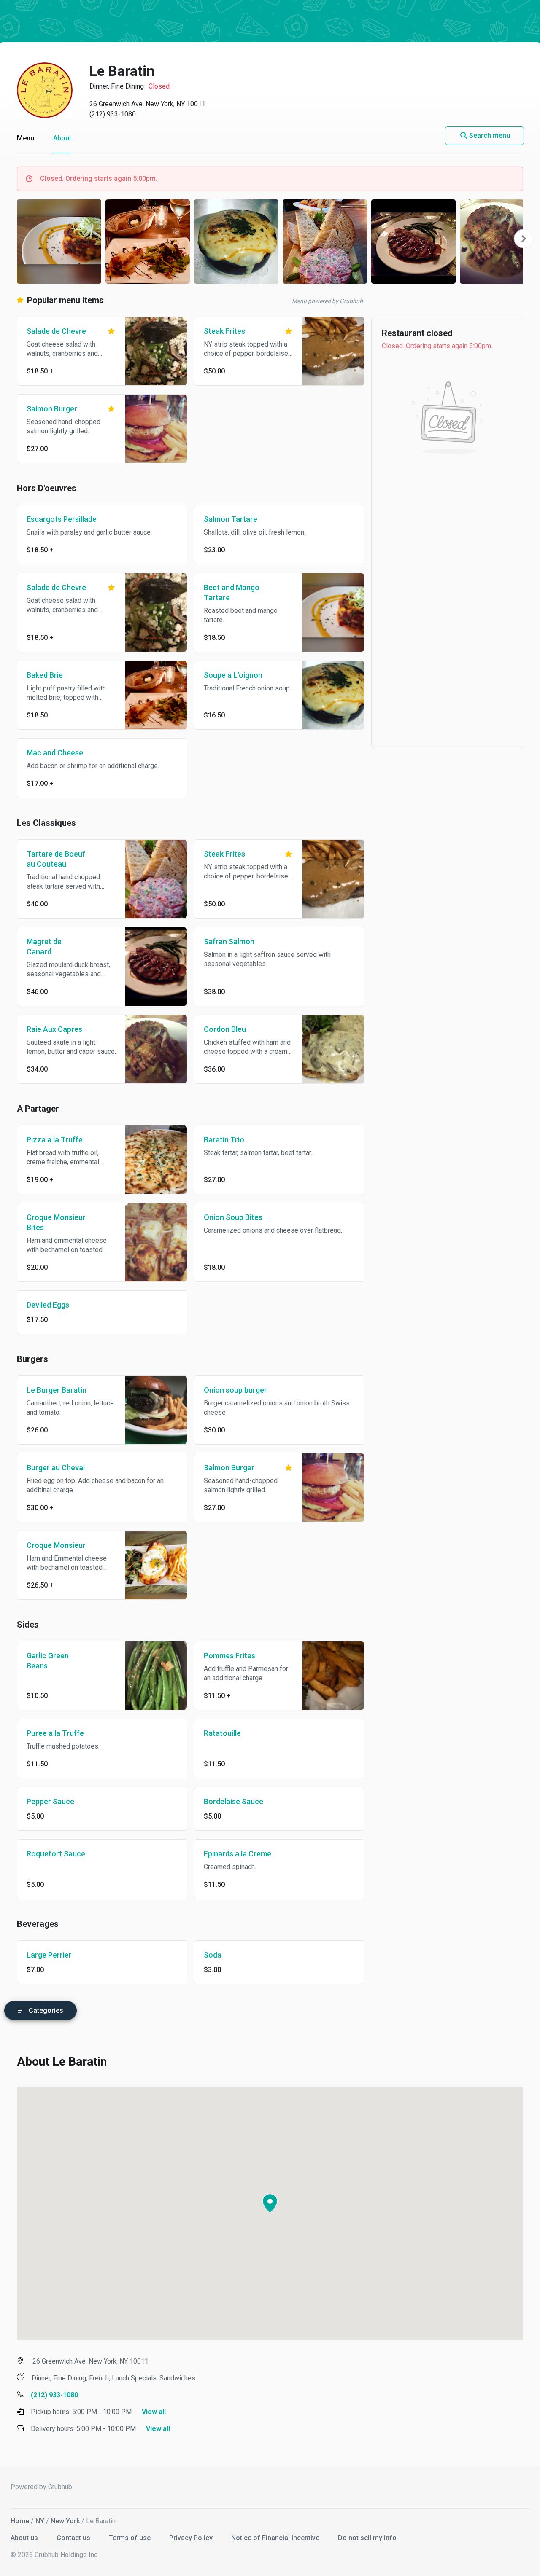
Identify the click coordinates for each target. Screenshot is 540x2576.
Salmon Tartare (231, 519)
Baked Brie (45, 675)
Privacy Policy (192, 2538)
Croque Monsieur (56, 1545)
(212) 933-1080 (113, 114)
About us (25, 2538)
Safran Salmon (229, 941)
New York (65, 2521)
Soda (213, 1955)
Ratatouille (222, 1733)
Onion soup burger (235, 1390)
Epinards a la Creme (238, 1854)
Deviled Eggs (48, 1305)
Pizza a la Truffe (55, 1140)
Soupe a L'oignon (233, 675)
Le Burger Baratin (57, 1390)
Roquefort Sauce (56, 1854)
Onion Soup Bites (233, 1217)
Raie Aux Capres (54, 1029)
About (62, 138)
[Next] (524, 239)
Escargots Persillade (62, 519)
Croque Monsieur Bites (56, 1222)
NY (40, 2521)
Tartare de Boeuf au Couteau (56, 859)
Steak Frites (224, 331)
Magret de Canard (44, 947)
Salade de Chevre (56, 331)
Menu (26, 138)
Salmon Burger (52, 409)
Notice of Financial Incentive (276, 2538)
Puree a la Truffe (55, 1733)
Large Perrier (49, 1955)
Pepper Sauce (50, 1801)
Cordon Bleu (225, 1029)
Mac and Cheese (55, 753)
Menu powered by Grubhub (327, 301)
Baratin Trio (224, 1140)
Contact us (74, 2538)
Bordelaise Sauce (234, 1801)
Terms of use (131, 2538)
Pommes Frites (229, 1656)
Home (20, 2521)
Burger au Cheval (56, 1468)
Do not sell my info (367, 2538)
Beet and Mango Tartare (232, 592)
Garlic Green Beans (48, 1661)
